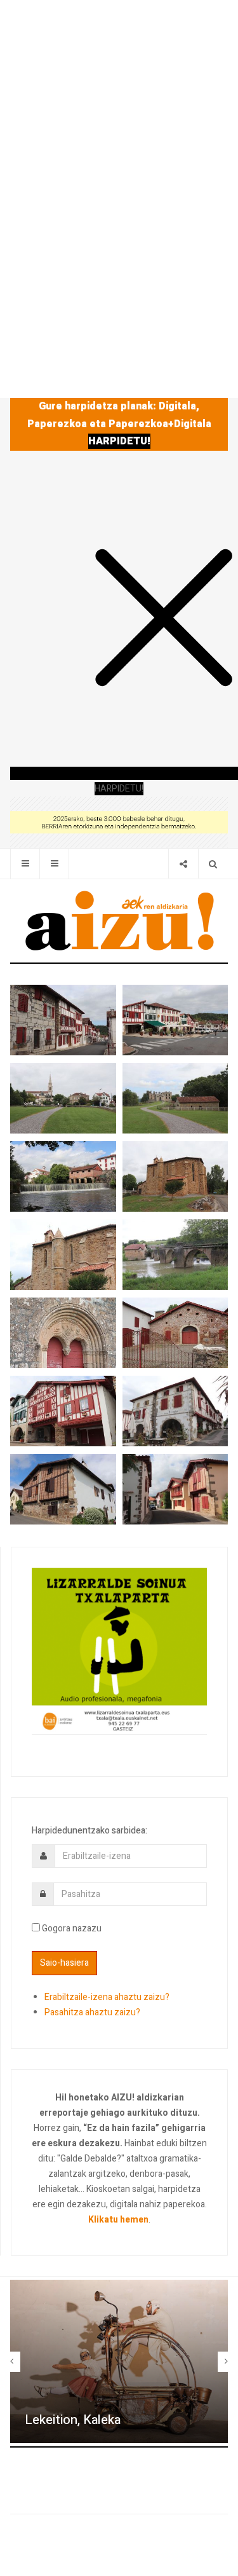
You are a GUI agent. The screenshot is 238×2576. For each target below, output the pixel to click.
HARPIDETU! (119, 441)
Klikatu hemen (118, 2220)
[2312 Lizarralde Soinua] (119, 1651)
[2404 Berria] (119, 822)
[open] (25, 864)
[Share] (183, 864)
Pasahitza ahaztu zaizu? (92, 2012)
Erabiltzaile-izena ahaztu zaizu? (107, 1997)
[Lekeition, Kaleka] (119, 2361)
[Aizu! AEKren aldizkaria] (119, 921)
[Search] (213, 864)
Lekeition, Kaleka (73, 2420)
